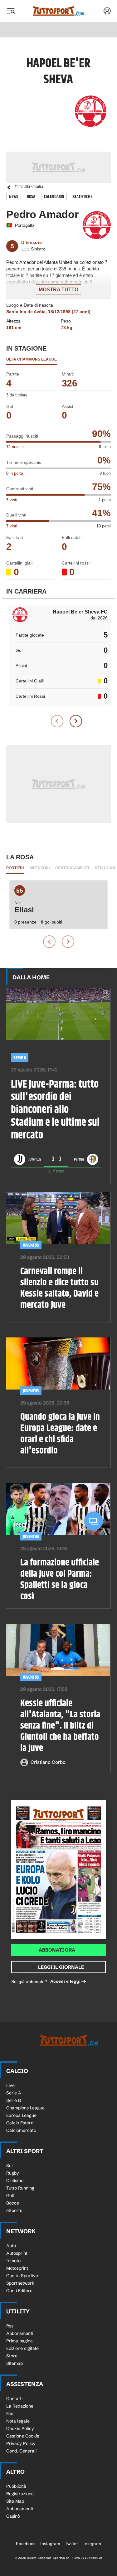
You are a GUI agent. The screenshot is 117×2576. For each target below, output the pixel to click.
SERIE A (20, 1058)
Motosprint (17, 2268)
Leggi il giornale (61, 1967)
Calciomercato (21, 2130)
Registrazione (20, 2494)
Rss (10, 2326)
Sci (9, 2166)
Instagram (50, 2544)
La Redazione (20, 2406)
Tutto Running (20, 2188)
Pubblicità (16, 2486)
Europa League (21, 2115)
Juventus (31, 1245)
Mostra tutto (58, 290)
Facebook (26, 2544)
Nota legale (18, 2421)
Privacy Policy (21, 2443)
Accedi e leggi (65, 1981)
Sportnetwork (20, 2283)
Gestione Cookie (23, 2436)
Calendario (54, 197)
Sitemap (15, 2363)
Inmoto (13, 2261)
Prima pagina (19, 2341)
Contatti (14, 2399)
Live (10, 2085)
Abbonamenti (20, 2333)
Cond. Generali (21, 2451)
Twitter (71, 2544)
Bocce (13, 2203)
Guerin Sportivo (22, 2276)
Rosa (31, 197)
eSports (14, 2210)
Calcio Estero (20, 2123)
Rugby (13, 2173)
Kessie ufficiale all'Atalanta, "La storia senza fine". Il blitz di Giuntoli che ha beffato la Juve (60, 1726)
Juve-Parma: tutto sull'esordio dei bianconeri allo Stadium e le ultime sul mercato (55, 1110)
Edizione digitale (22, 2348)
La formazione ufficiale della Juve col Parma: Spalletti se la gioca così (60, 1579)
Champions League (25, 2108)
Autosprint (17, 2253)
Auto (11, 2246)
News (14, 197)
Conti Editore (19, 2291)
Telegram (92, 2544)
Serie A (14, 2093)
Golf (10, 2195)
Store (12, 2356)
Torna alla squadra (29, 187)
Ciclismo (15, 2181)
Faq (10, 2413)
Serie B (14, 2100)
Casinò (13, 2516)
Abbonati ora (57, 1950)
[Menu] (11, 11)
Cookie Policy (20, 2428)
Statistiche (83, 197)
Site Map (15, 2501)
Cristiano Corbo (48, 1762)
